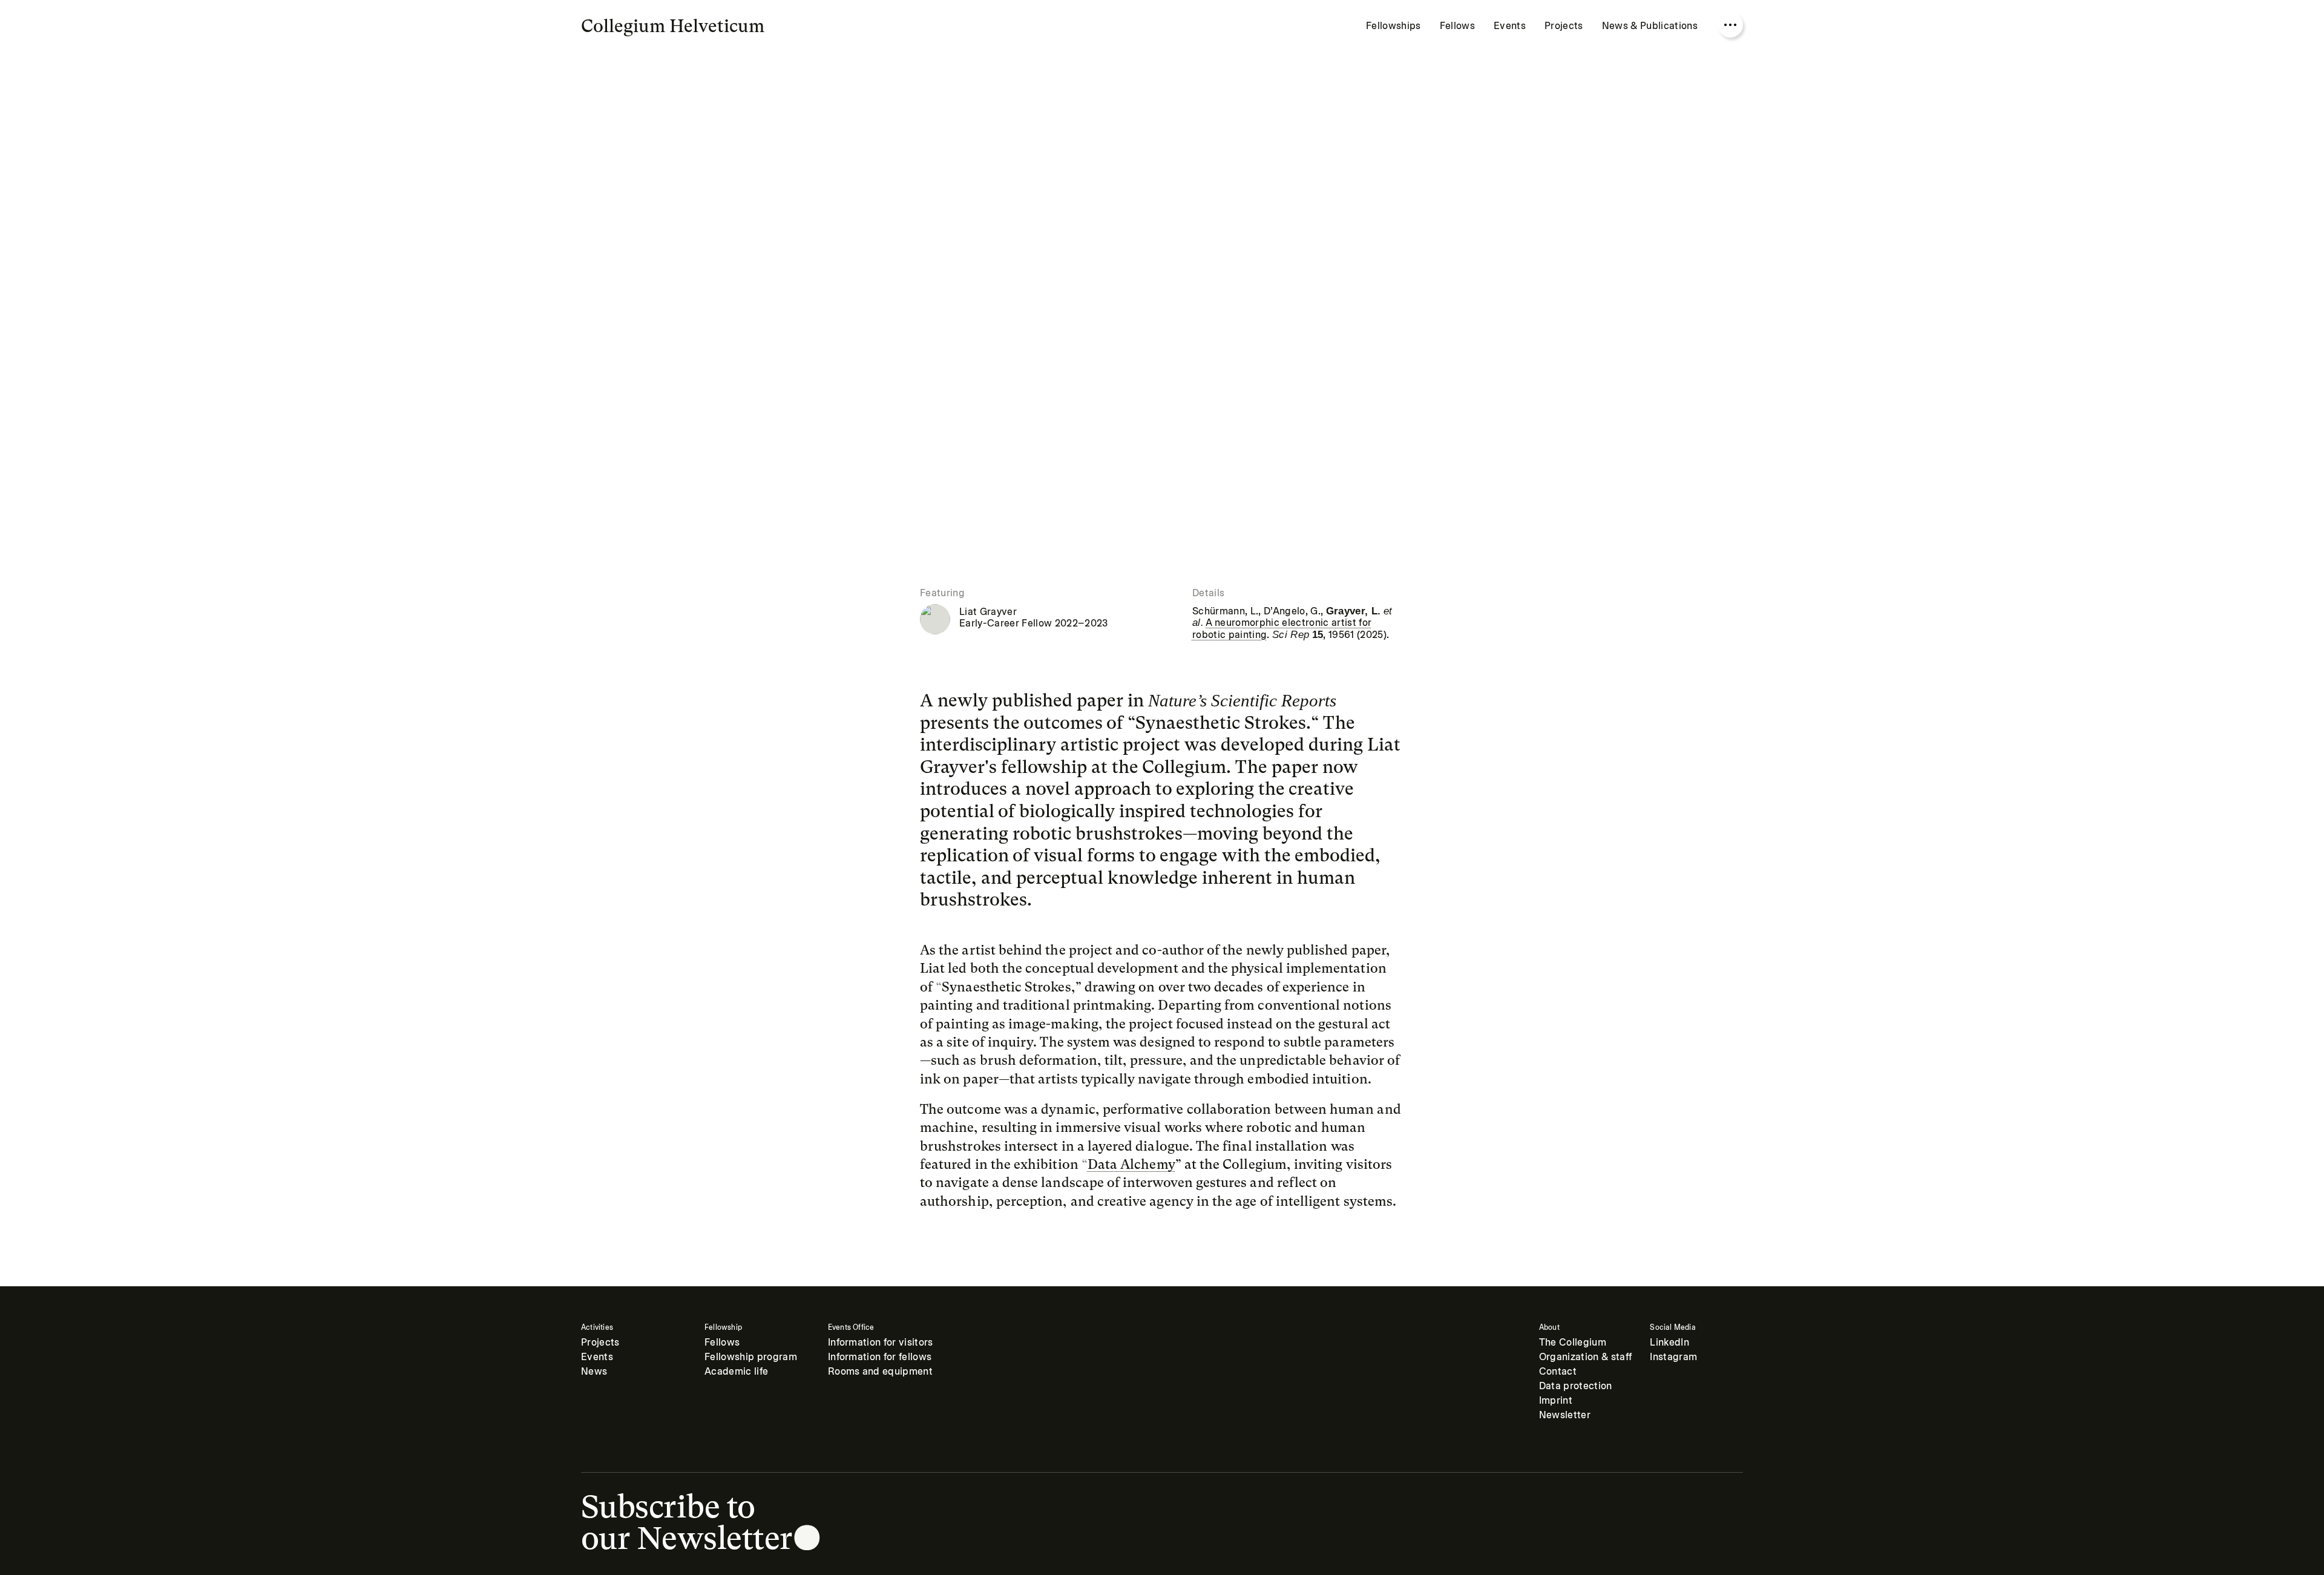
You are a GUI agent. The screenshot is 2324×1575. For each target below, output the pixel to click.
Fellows (722, 1342)
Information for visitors (881, 1342)
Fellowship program (751, 1357)
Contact (1558, 1371)
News (594, 1371)
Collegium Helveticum (673, 26)
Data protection (1576, 1386)
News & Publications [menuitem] (1650, 26)
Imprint (1556, 1400)
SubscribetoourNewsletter (687, 1522)
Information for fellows (880, 1357)
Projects (600, 1342)
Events (597, 1357)
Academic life (736, 1371)
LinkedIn (1669, 1342)
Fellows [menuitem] (1457, 26)
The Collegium (1573, 1342)
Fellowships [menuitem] (1393, 26)
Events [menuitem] (1510, 26)
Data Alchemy (1131, 1164)
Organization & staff (1586, 1357)
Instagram (1673, 1357)
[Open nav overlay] (1730, 25)
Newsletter (1565, 1415)
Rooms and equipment (880, 1371)
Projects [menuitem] (1564, 26)
